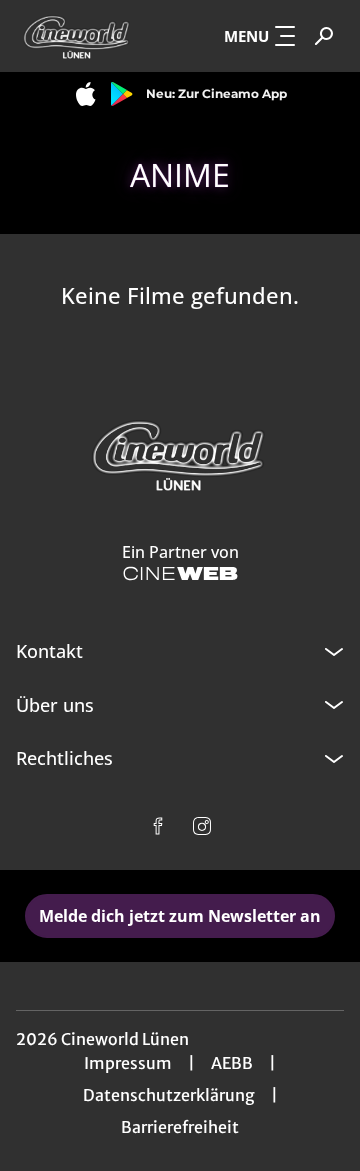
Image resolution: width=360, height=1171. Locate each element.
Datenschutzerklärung (169, 1095)
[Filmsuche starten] (324, 36)
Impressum (128, 1063)
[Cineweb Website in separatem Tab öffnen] (180, 573)
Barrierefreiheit (180, 1127)
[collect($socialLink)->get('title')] (158, 826)
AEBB (232, 1063)
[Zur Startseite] (81, 36)
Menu (246, 36)
